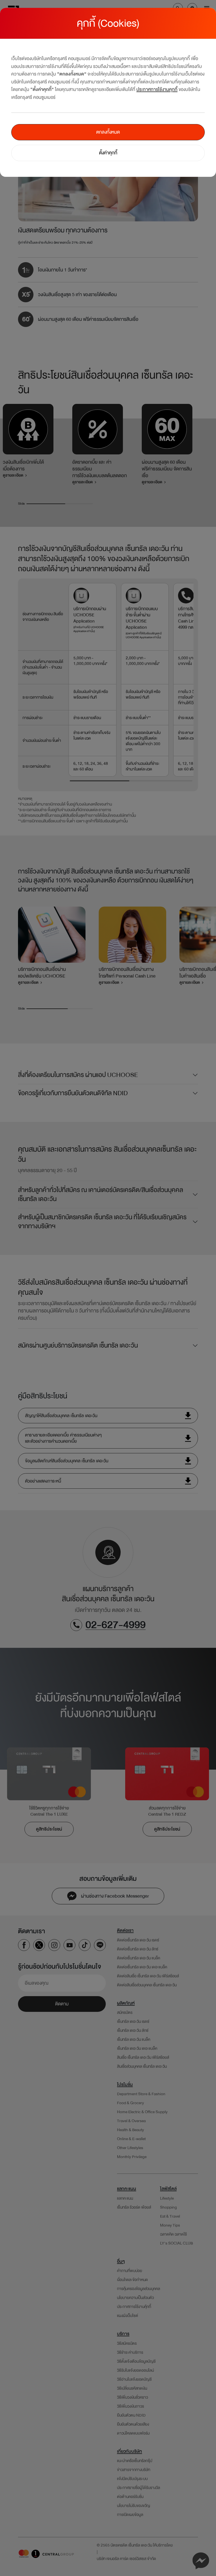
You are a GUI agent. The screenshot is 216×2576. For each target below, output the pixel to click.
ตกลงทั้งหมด (108, 132)
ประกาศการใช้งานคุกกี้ (157, 89)
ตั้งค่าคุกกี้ (108, 153)
